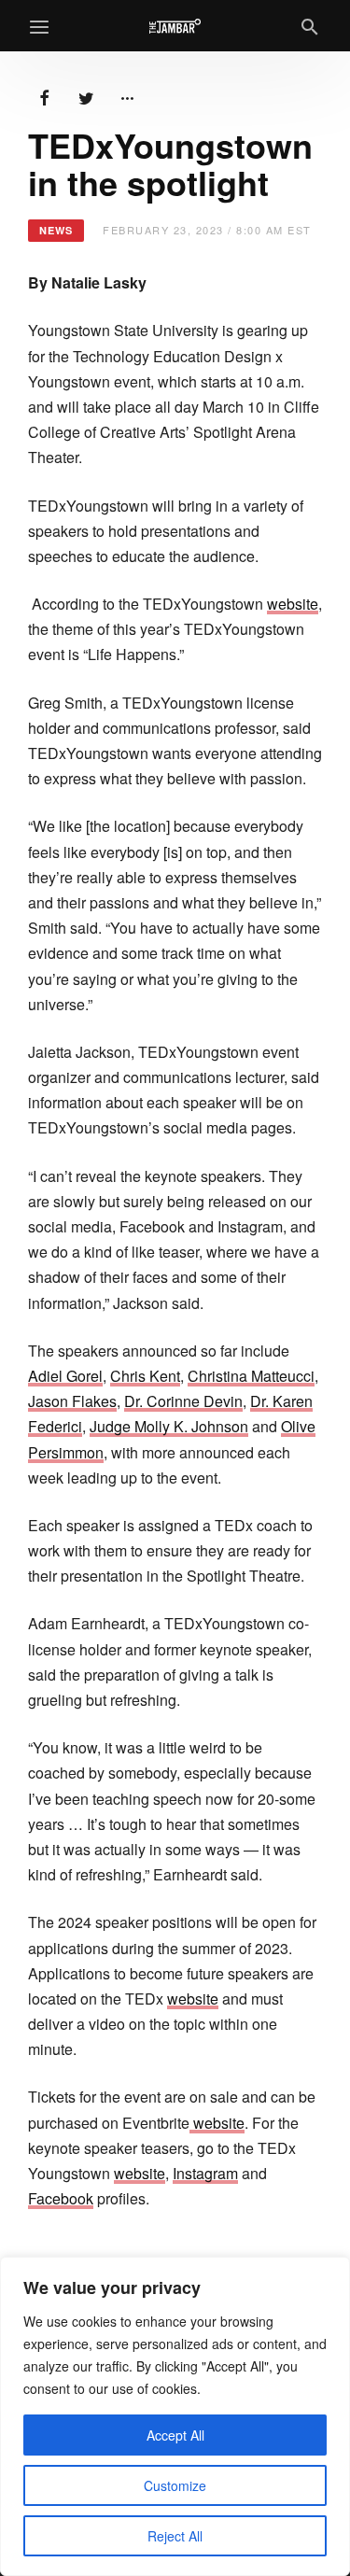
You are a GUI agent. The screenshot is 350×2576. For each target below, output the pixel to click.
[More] (127, 96)
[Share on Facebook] (45, 96)
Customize (175, 2485)
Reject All (175, 2536)
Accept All (175, 2435)
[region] (175, 2416)
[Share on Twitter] (86, 96)
